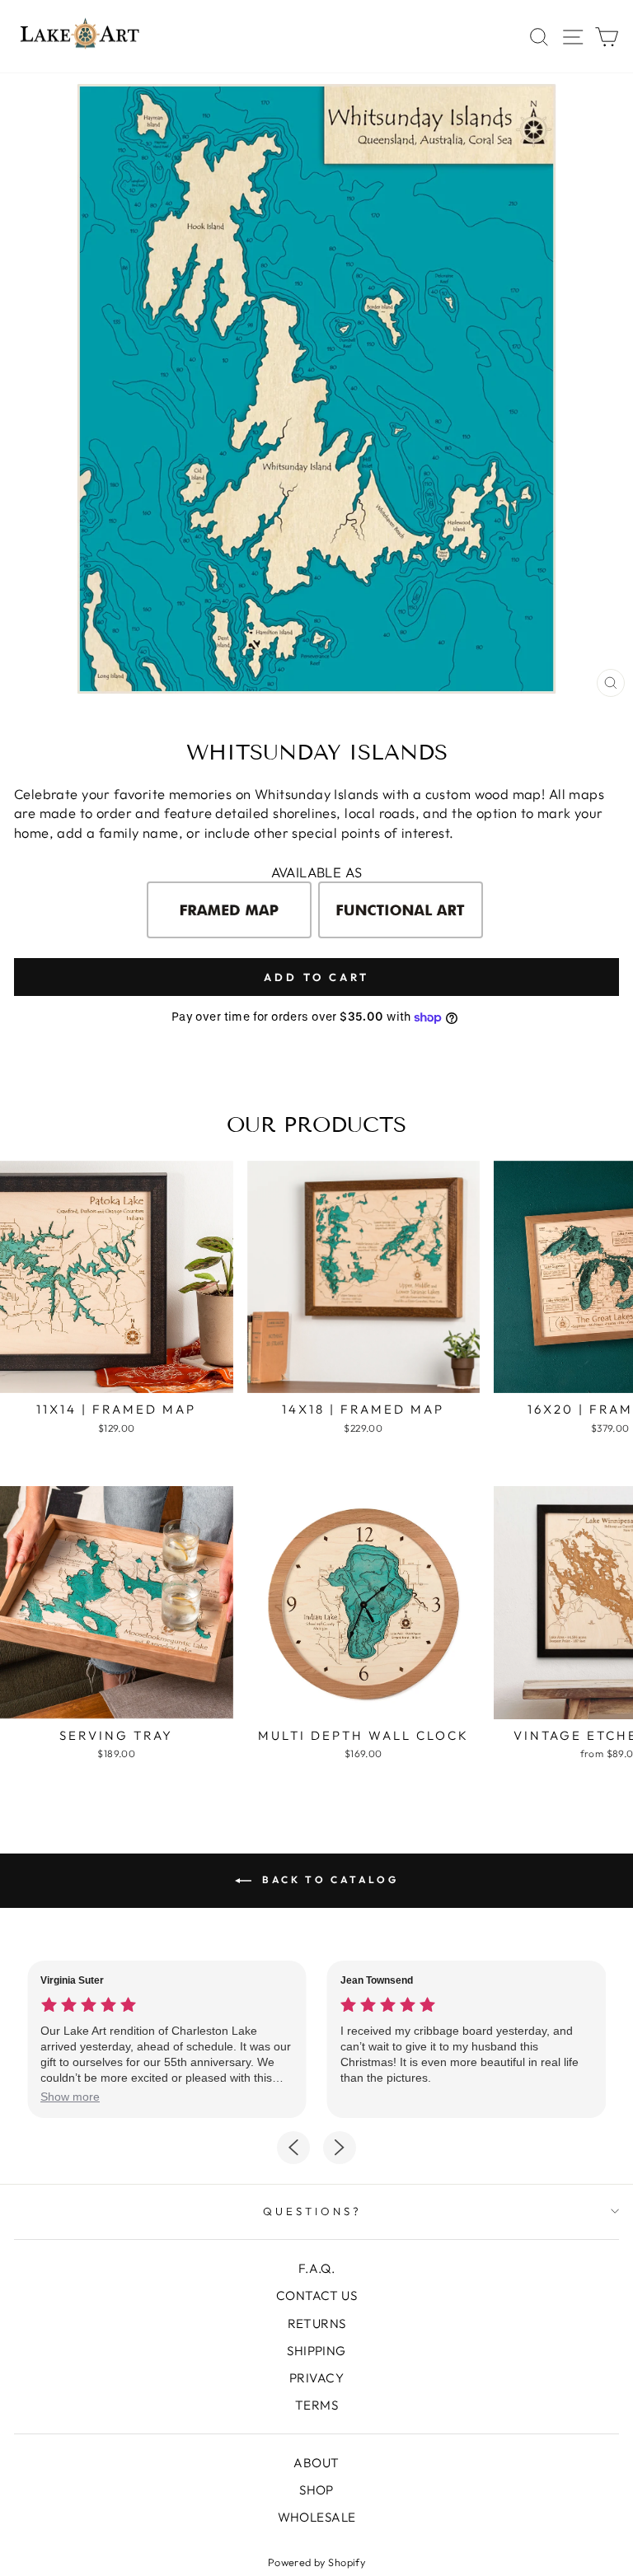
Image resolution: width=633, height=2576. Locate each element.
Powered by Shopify (316, 2562)
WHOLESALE (317, 2517)
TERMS (316, 2405)
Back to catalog (328, 1879)
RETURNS (317, 2324)
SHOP (316, 2490)
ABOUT (316, 2463)
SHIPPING (316, 2351)
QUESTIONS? (312, 2211)
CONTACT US (316, 2295)
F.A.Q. (316, 2268)
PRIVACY (316, 2378)
